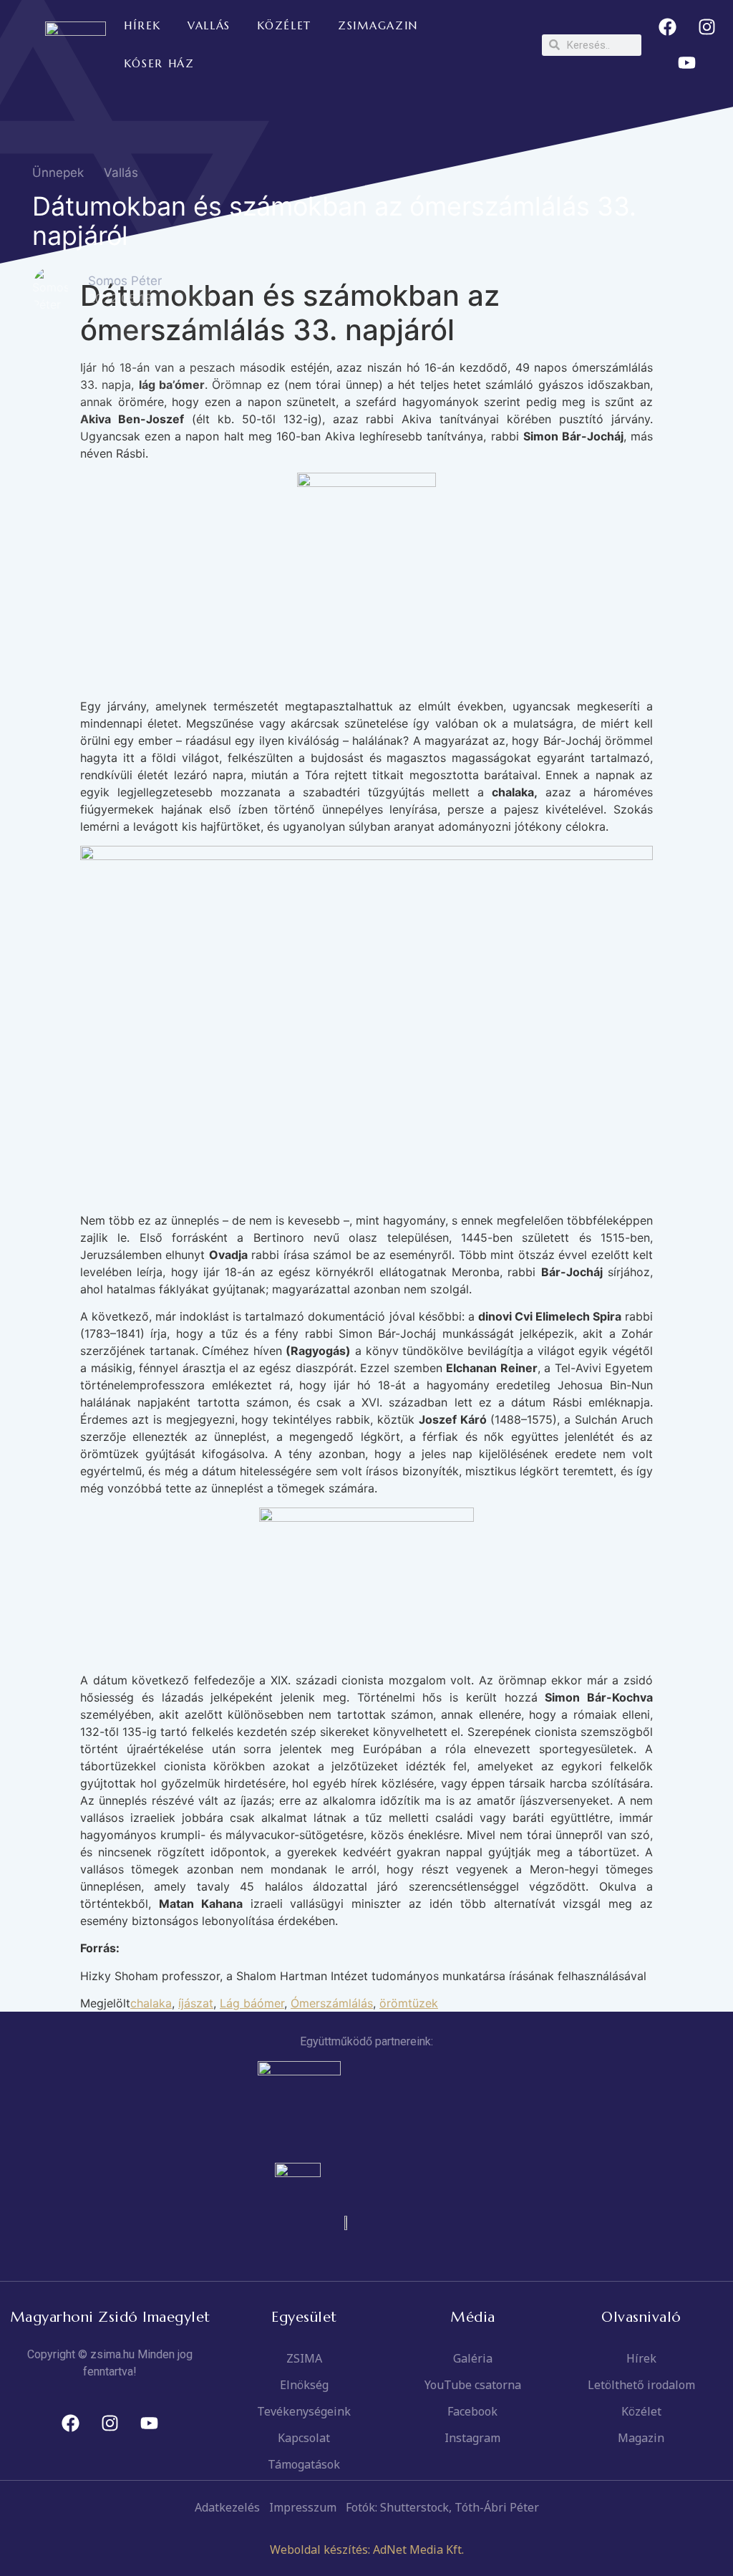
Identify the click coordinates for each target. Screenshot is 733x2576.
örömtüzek (409, 2003)
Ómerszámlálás (332, 2003)
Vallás (121, 173)
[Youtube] (687, 63)
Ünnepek (58, 173)
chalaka (151, 2003)
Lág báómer (252, 2003)
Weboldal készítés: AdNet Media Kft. (367, 2550)
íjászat (196, 2003)
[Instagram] (707, 27)
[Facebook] (667, 27)
